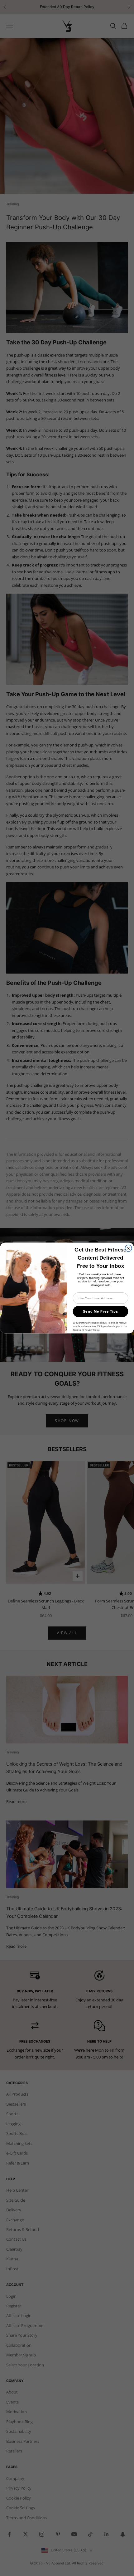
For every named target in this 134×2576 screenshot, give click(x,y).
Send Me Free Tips (100, 1311)
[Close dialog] (128, 1248)
